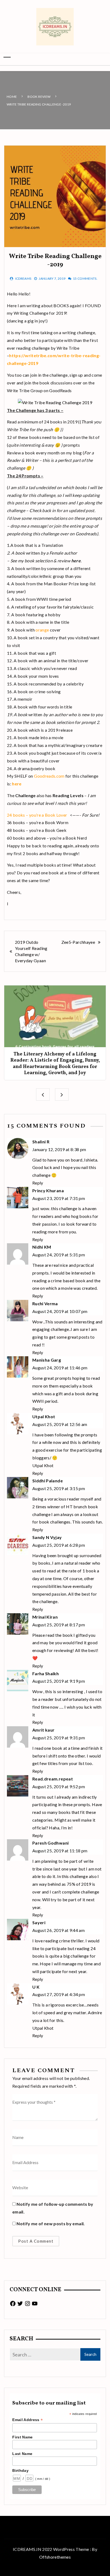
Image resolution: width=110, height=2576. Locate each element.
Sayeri (39, 1922)
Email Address (27, 2420)
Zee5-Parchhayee (78, 942)
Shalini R (41, 1142)
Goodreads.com (49, 776)
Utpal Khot (44, 1416)
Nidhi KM (42, 1247)
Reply (38, 1183)
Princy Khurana (48, 1190)
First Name (23, 2437)
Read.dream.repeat (53, 1779)
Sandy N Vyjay (47, 1537)
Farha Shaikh (46, 1673)
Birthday (20, 2470)
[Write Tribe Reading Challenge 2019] (55, 402)
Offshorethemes (55, 2557)
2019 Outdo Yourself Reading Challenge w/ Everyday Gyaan (31, 951)
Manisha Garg (47, 1360)
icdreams (23, 278)
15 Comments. (85, 278)
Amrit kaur (44, 1730)
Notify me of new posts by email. (51, 2224)
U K (36, 1987)
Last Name (22, 2454)
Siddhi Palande (48, 1481)
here (17, 784)
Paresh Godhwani (50, 1843)
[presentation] (43, 1094)
